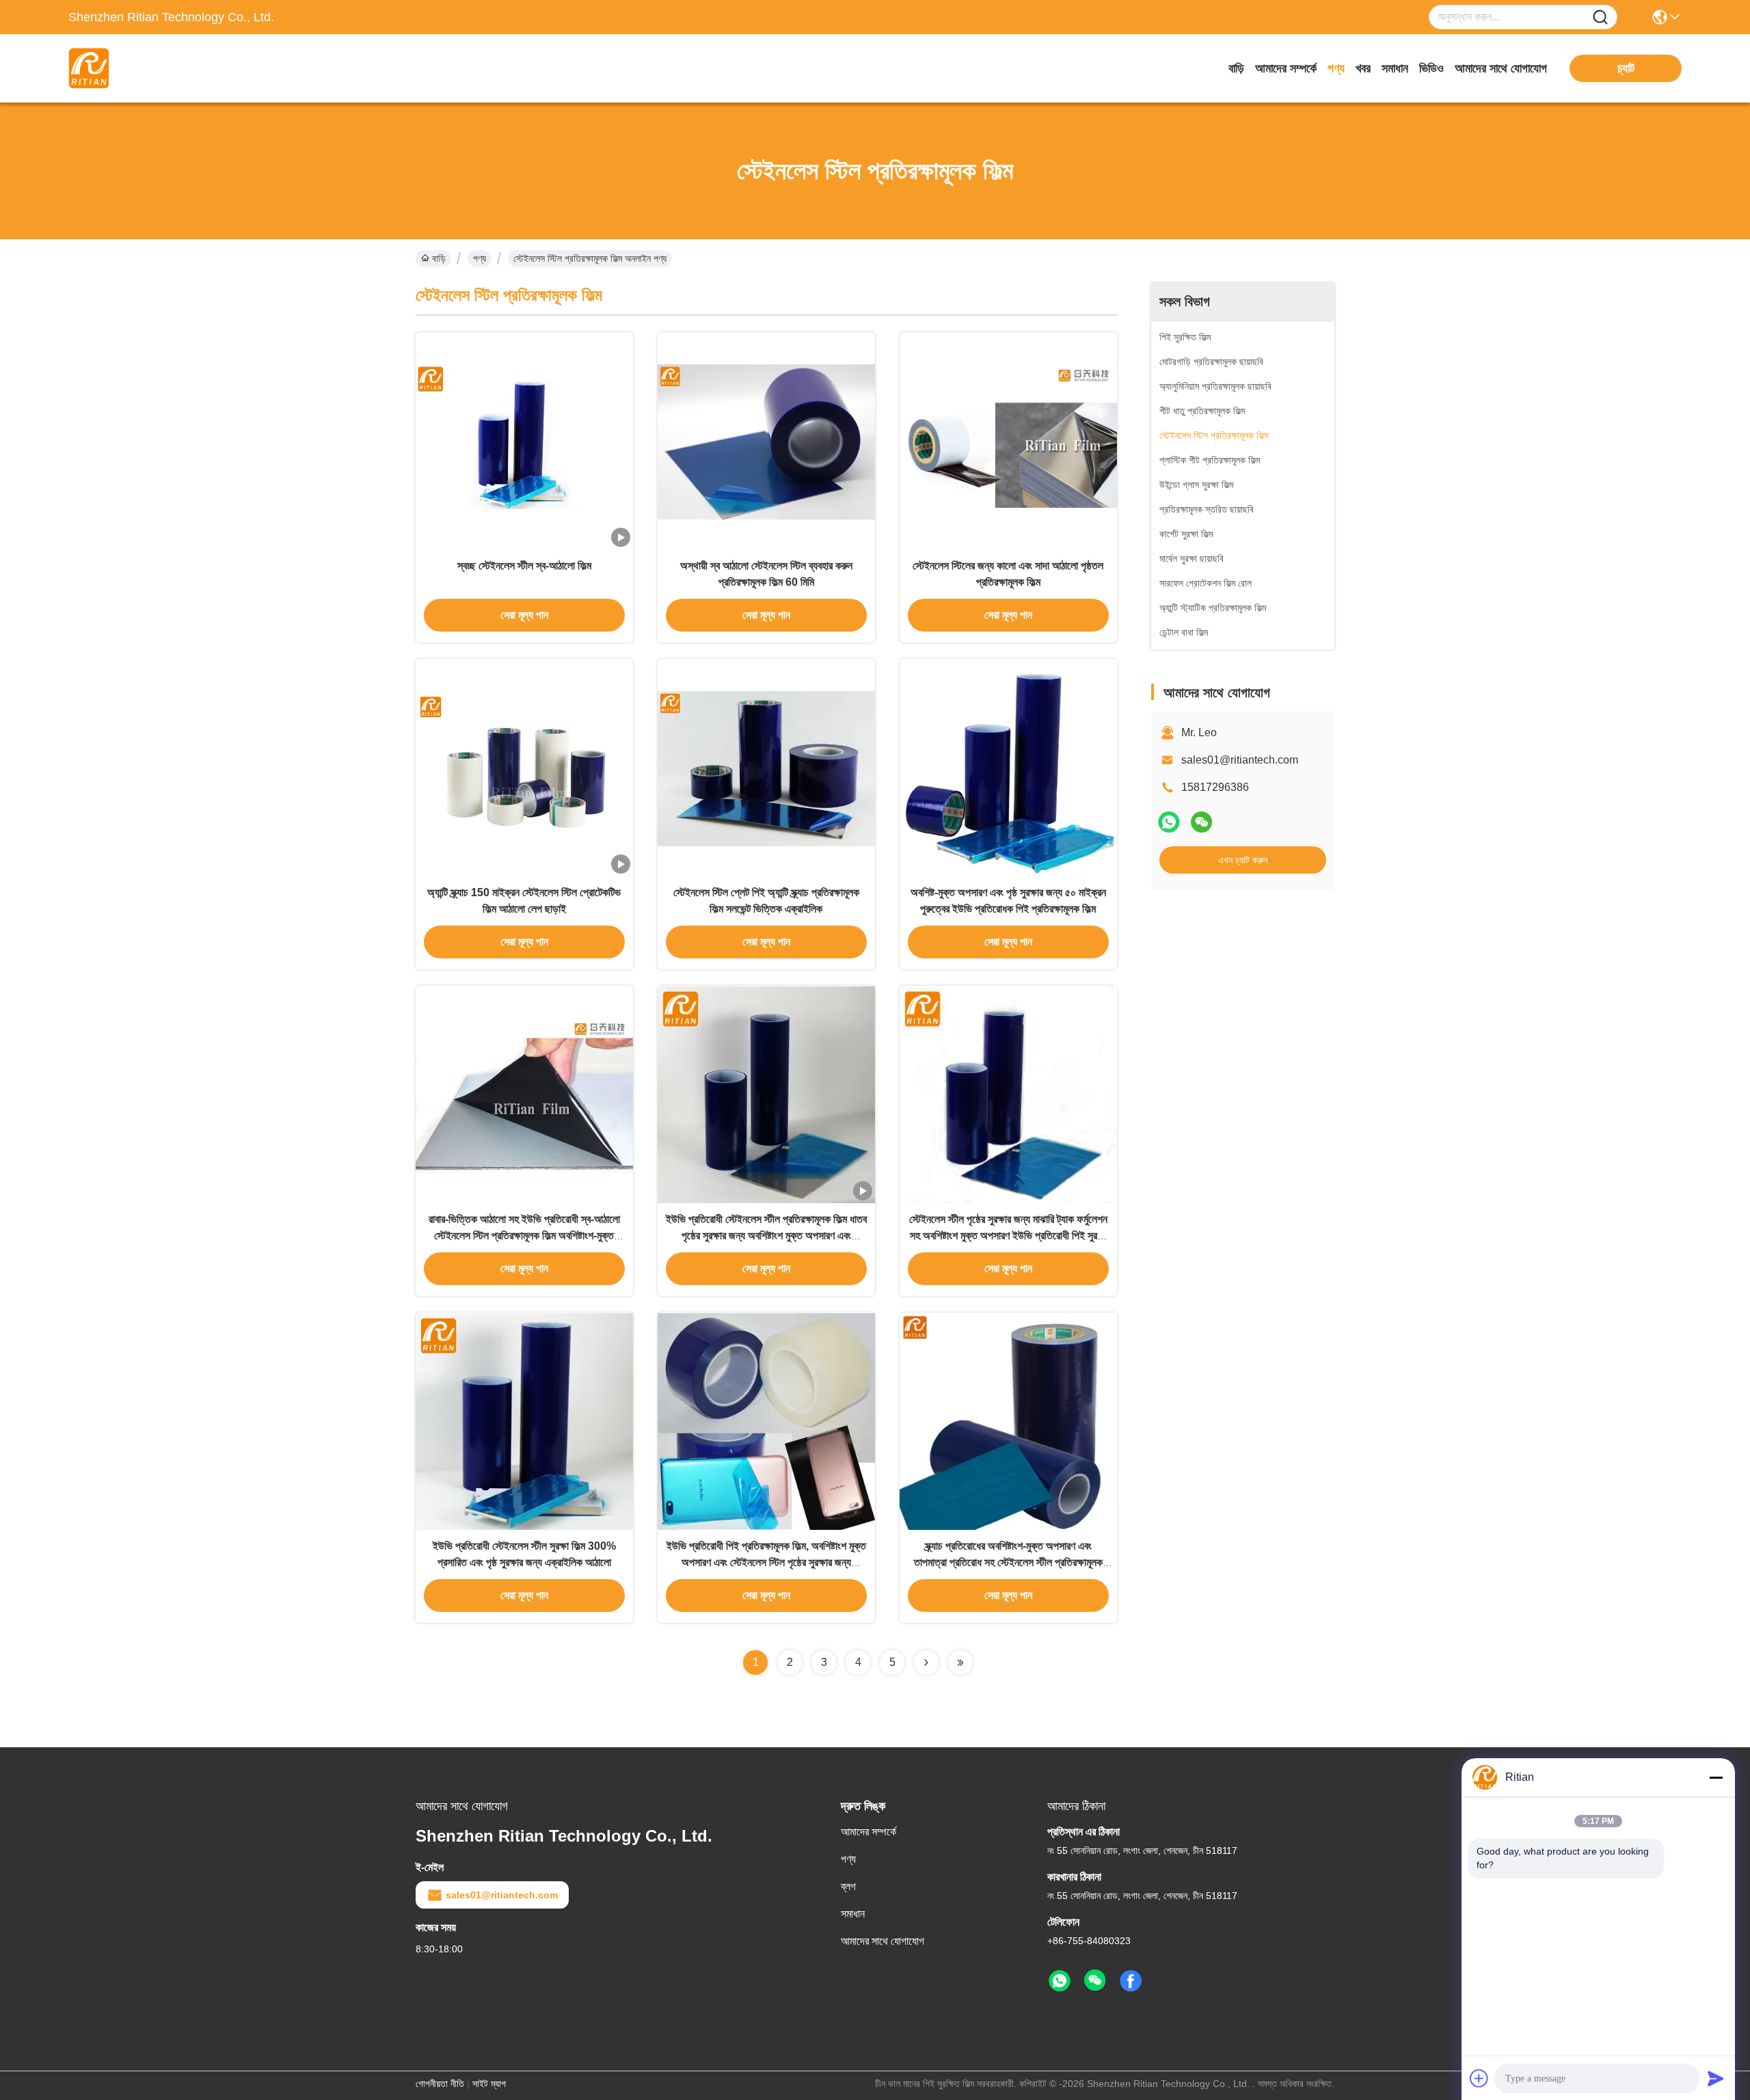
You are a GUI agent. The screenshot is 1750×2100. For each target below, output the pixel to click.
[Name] (1600, 17)
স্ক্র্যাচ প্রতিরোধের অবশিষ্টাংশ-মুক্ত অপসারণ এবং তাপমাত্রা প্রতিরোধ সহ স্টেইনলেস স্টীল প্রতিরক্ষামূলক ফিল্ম (1008, 1562)
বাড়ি (1236, 68)
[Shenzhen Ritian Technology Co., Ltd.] (144, 68)
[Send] (1716, 2078)
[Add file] (1479, 2078)
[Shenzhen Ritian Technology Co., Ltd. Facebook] (1131, 1981)
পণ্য (1336, 68)
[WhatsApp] (1169, 822)
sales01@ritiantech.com (1240, 760)
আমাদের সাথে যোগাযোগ (1501, 68)
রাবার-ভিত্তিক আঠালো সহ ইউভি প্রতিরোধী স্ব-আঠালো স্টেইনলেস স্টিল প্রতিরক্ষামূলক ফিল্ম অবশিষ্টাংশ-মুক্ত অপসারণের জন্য (524, 1236)
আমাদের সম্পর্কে (1286, 68)
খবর (1363, 68)
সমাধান (1395, 68)
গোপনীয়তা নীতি (440, 2084)
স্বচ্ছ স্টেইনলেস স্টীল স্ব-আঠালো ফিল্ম (524, 566)
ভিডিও (1431, 68)
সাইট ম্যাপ (489, 2084)
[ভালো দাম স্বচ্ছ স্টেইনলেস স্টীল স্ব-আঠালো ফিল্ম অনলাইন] (524, 441)
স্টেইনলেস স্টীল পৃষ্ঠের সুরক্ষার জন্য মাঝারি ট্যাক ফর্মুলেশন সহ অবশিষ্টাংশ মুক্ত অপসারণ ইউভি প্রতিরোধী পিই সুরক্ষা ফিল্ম (1008, 1236)
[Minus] (1716, 1777)
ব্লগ (848, 1886)
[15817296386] (1060, 1981)
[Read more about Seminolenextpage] (926, 1662)
